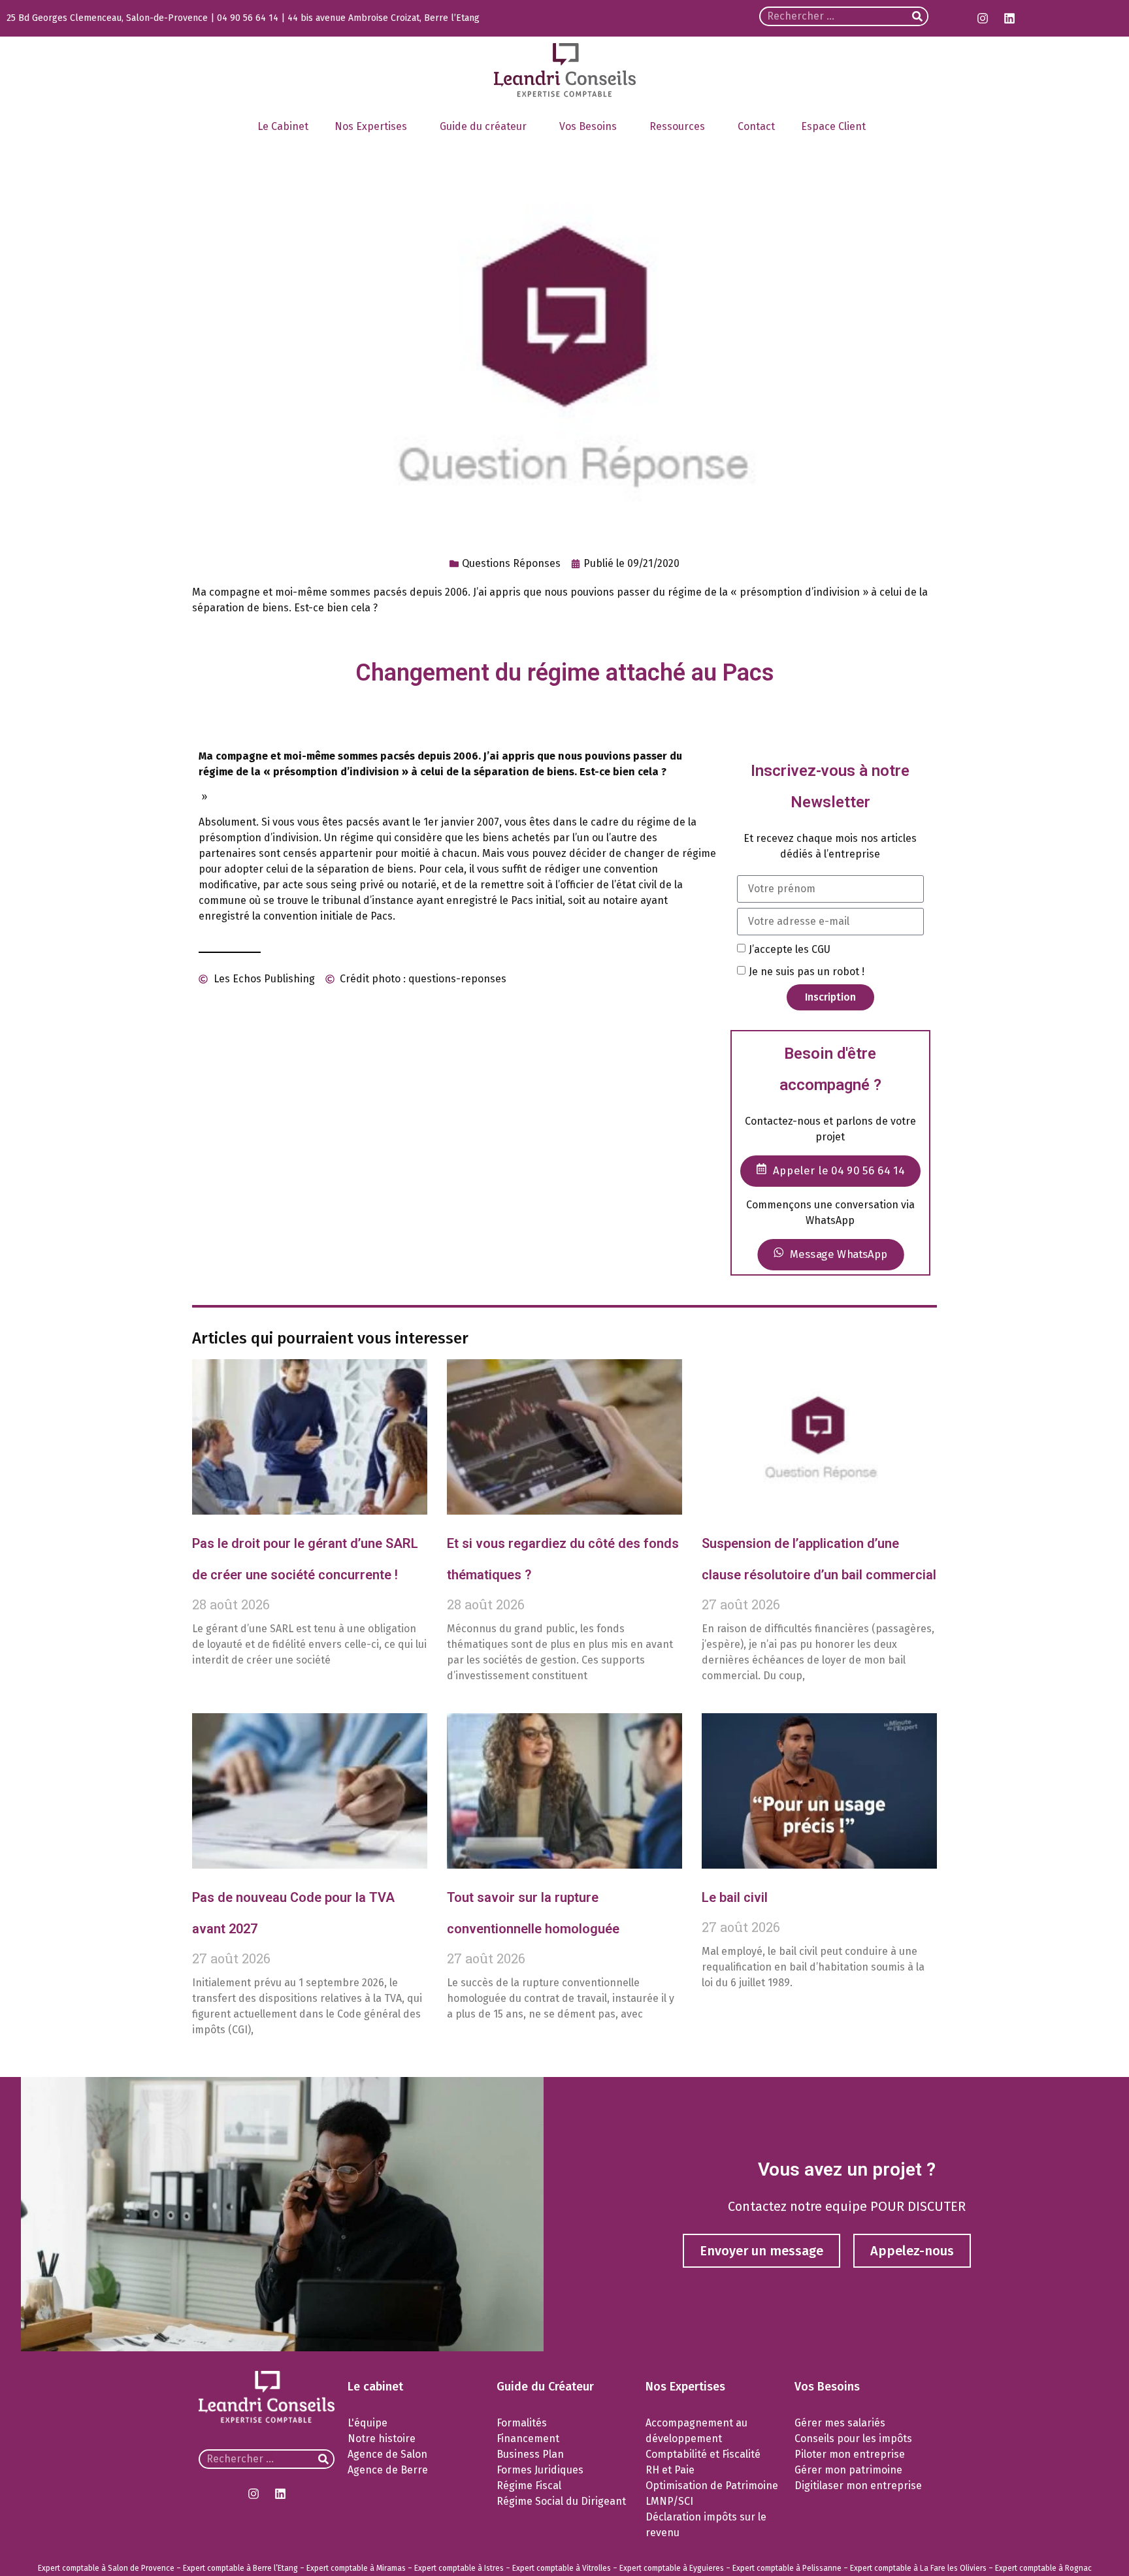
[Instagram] (983, 18)
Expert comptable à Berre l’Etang (240, 2568)
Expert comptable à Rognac (1043, 2568)
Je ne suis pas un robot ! (807, 971)
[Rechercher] (917, 16)
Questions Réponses (511, 563)
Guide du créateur (483, 126)
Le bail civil (735, 1897)
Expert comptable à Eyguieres (672, 2568)
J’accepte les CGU (790, 949)
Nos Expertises (371, 126)
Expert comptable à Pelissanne (787, 2568)
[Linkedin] (1009, 18)
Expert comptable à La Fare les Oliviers (918, 2568)
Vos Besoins (588, 126)
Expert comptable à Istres (459, 2568)
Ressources (677, 126)
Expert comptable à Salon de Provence (106, 2568)
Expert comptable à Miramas (356, 2568)
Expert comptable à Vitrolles (562, 2568)
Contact (756, 126)
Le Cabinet (283, 126)
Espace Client (833, 126)
